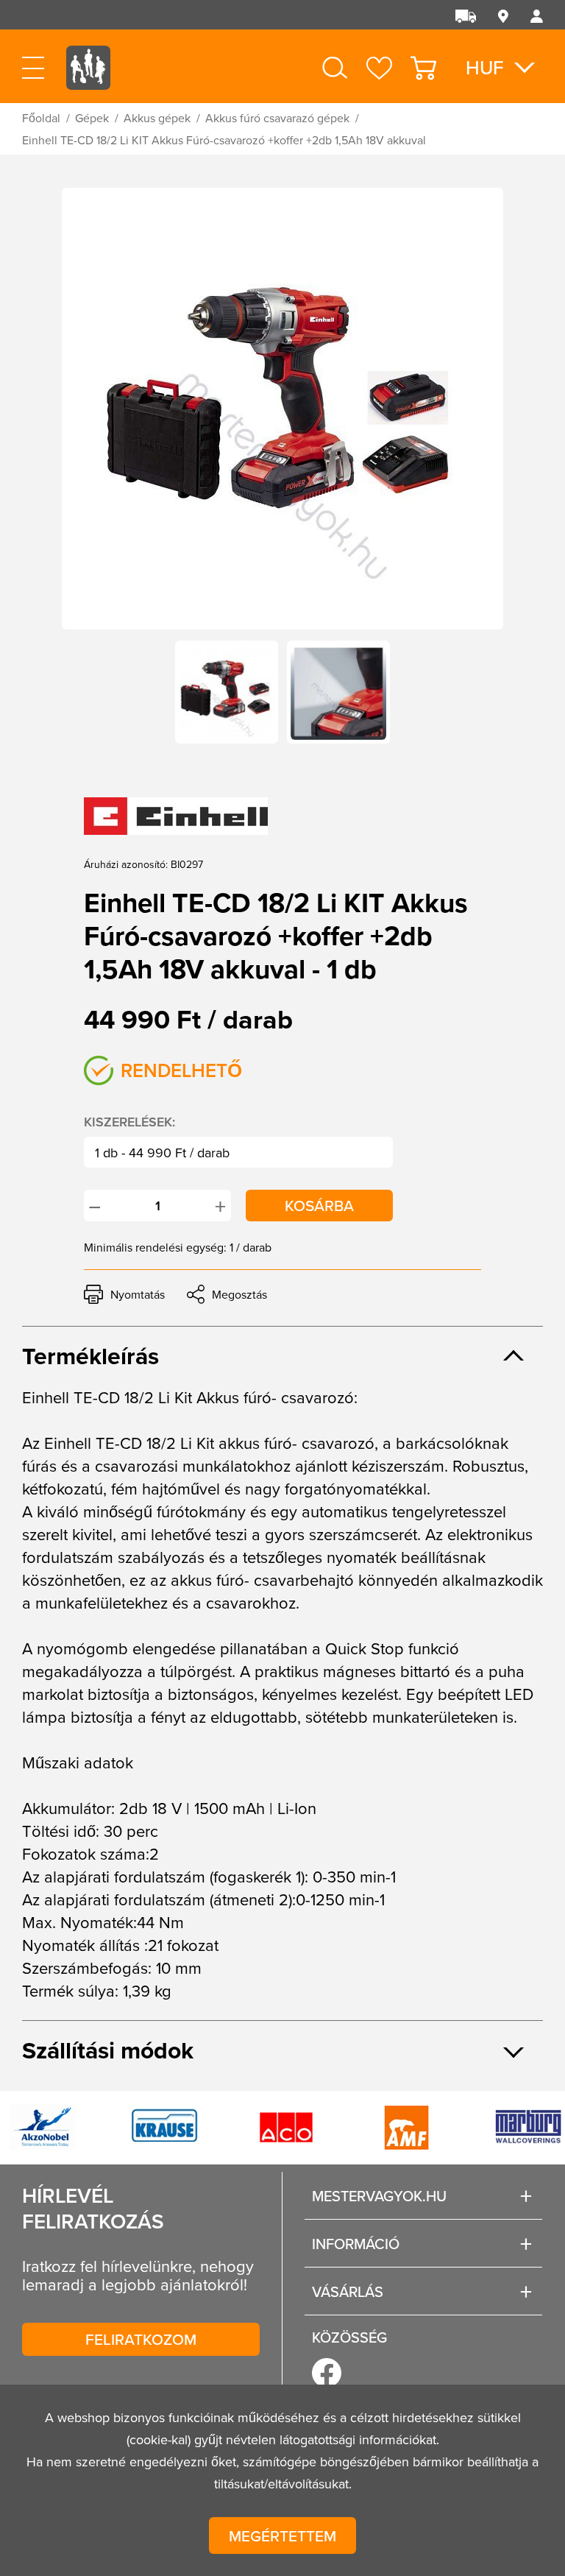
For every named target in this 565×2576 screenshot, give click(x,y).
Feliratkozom (141, 2339)
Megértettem (282, 2536)
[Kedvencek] (379, 68)
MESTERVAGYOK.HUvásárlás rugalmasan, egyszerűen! (88, 81)
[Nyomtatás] (124, 1294)
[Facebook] (327, 2373)
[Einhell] (176, 816)
